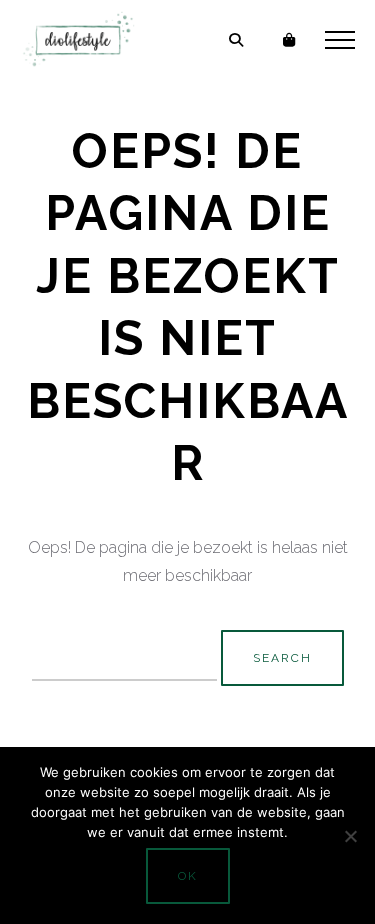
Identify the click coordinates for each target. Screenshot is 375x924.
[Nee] (350, 836)
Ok (188, 876)
